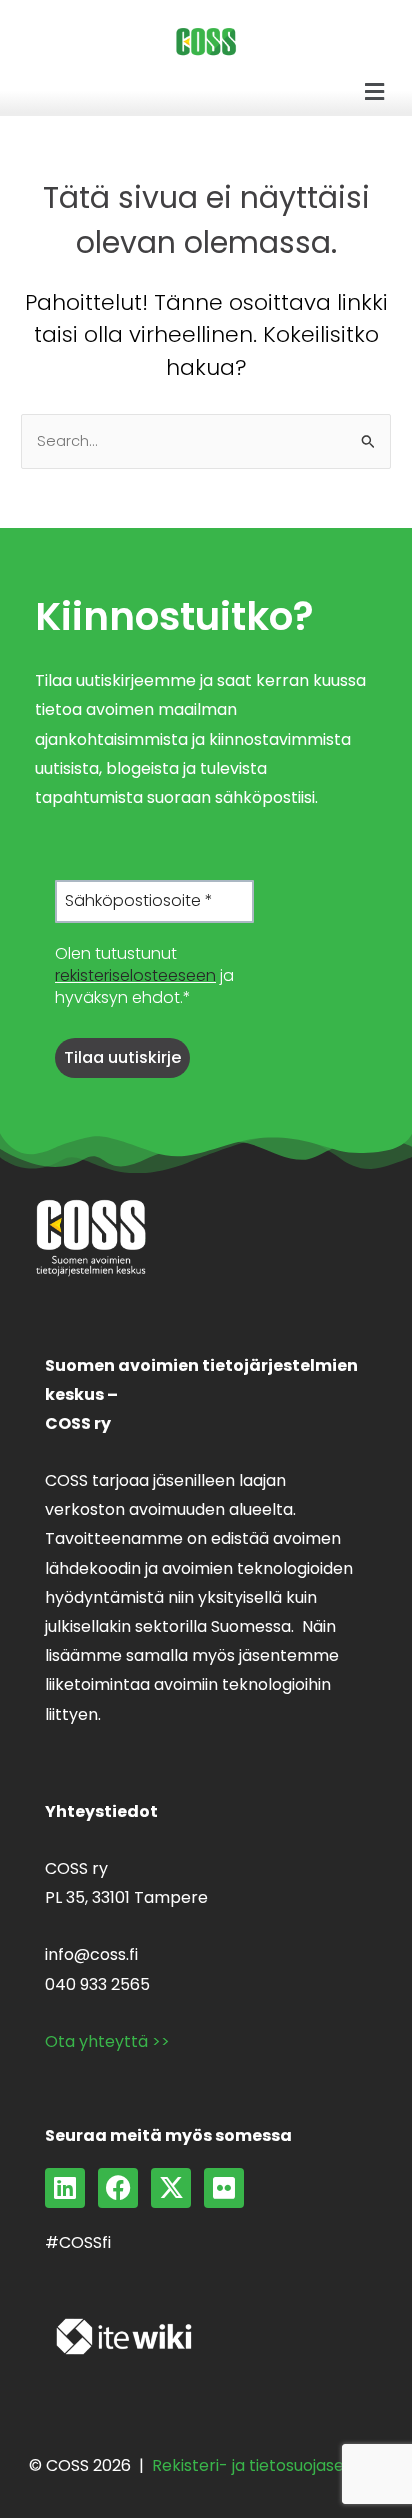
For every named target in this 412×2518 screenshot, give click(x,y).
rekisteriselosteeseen (135, 975)
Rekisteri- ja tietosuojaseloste (267, 2465)
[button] (375, 92)
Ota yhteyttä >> (107, 2041)
